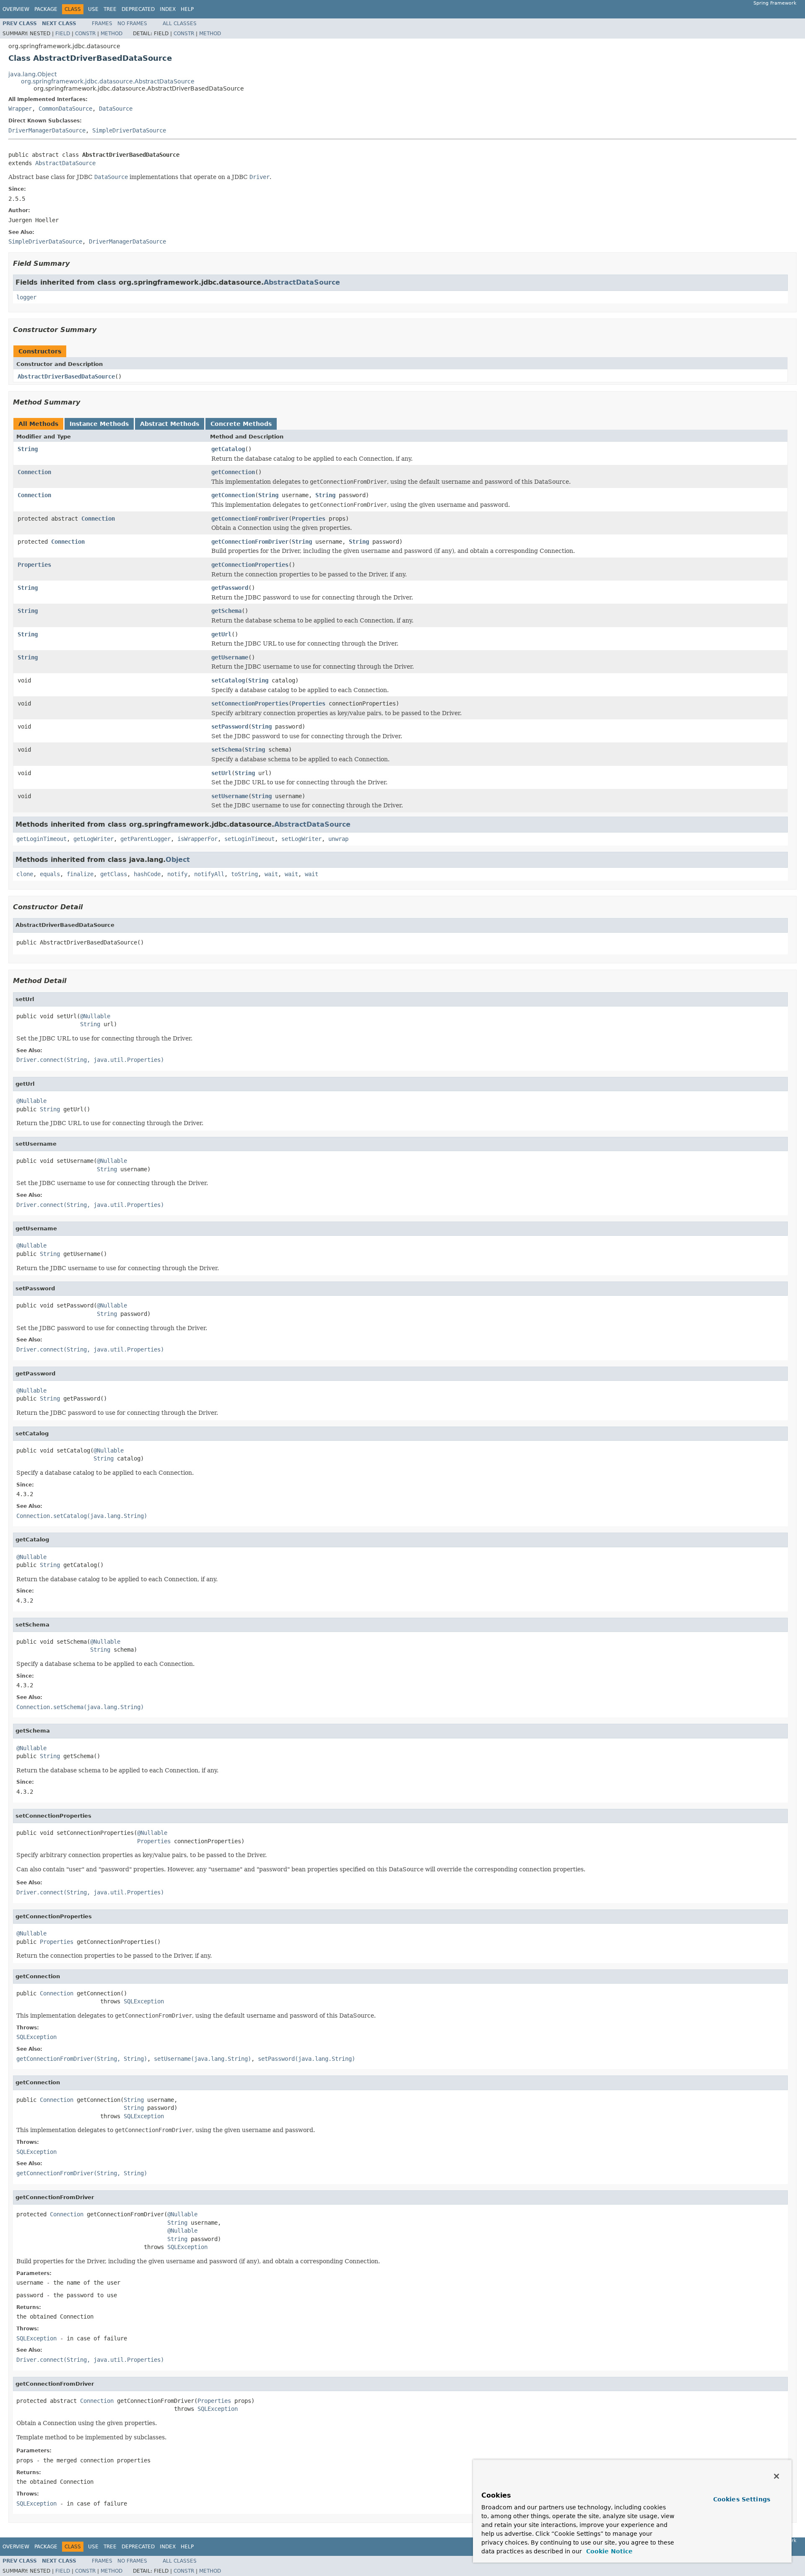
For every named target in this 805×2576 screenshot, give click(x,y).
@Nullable (95, 1016)
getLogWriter (93, 839)
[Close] (776, 2476)
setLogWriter (301, 839)
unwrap (338, 839)
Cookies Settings (742, 2499)
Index (168, 9)
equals (50, 874)
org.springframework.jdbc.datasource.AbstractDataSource (108, 81)
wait (271, 874)
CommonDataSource (65, 109)
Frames (102, 23)
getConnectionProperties (250, 565)
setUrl (221, 773)
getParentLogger (145, 839)
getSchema (226, 611)
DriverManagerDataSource (47, 130)
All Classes (180, 23)
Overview (16, 9)
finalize (80, 874)
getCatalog (228, 449)
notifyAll (209, 874)
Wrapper (20, 109)
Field (63, 34)
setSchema (226, 750)
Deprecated (138, 9)
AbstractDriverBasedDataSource (66, 376)
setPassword (230, 726)
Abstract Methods (170, 424)
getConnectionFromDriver (250, 519)
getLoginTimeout (42, 839)
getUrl (221, 634)
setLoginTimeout (249, 839)
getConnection (233, 472)
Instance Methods (99, 424)
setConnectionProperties (250, 703)
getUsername (230, 657)
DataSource (116, 109)
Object (178, 860)
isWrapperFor (197, 839)
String (28, 449)
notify (177, 874)
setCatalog (228, 680)
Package (46, 9)
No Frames (132, 23)
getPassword (230, 588)
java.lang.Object (32, 74)
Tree (110, 9)
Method (112, 34)
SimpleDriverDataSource (129, 130)
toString (244, 874)
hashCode (147, 874)
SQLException (144, 2001)
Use (93, 9)
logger (26, 297)
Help (187, 9)
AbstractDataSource (65, 163)
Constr (85, 34)
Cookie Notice (608, 2551)
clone (25, 874)
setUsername (230, 796)
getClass (114, 874)
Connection (34, 472)
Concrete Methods (241, 424)
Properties (309, 519)
